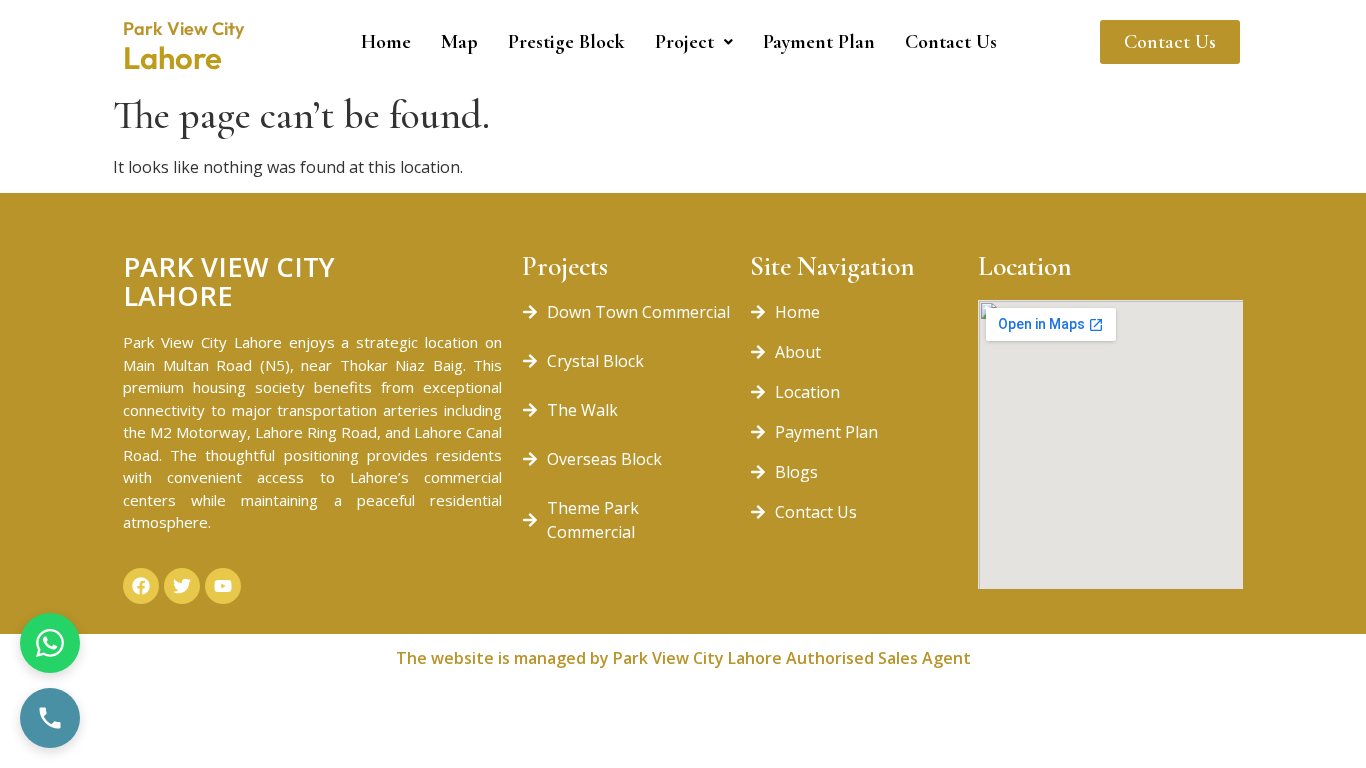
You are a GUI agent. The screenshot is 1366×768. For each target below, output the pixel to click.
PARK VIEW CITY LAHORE (229, 281)
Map (459, 42)
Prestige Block (566, 42)
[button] (694, 42)
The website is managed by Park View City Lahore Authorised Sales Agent (683, 658)
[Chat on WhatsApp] (50, 643)
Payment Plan (819, 42)
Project (684, 42)
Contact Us (951, 42)
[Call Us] (50, 718)
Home (386, 42)
